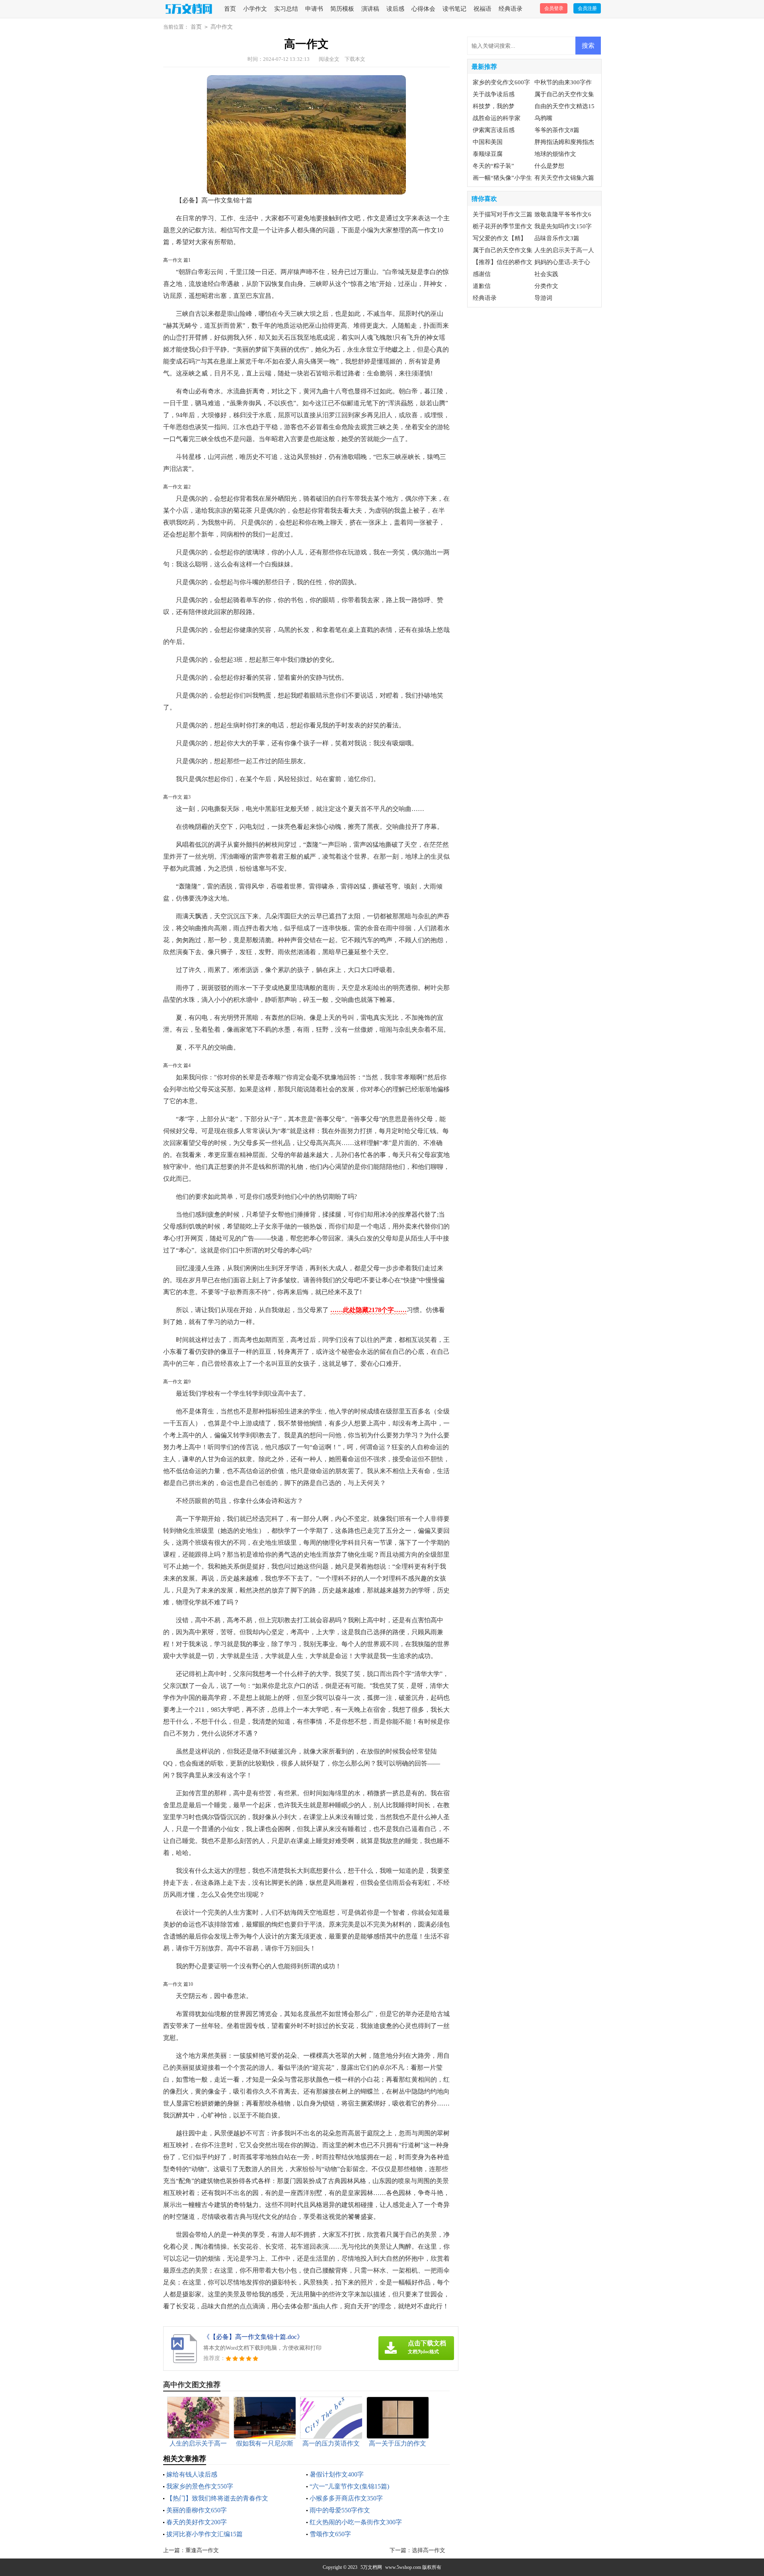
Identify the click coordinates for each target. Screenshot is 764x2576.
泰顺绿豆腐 (488, 154)
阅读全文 (329, 59)
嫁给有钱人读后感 (192, 2474)
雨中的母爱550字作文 (340, 2510)
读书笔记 (454, 9)
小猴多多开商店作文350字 (346, 2498)
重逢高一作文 (202, 2550)
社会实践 (546, 274)
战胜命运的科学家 (497, 118)
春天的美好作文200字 (197, 2522)
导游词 (543, 298)
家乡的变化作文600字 (501, 82)
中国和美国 (488, 142)
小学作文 (255, 9)
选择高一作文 (429, 2550)
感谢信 (482, 274)
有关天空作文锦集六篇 (564, 178)
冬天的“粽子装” (493, 166)
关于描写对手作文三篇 (503, 214)
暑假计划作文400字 (337, 2474)
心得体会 (423, 9)
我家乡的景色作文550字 (200, 2486)
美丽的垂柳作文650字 (197, 2510)
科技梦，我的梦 (494, 106)
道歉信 (482, 286)
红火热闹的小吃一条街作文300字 (356, 2522)
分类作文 (546, 286)
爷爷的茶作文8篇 (557, 130)
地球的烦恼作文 (555, 154)
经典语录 (511, 9)
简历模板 (342, 9)
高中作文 (222, 27)
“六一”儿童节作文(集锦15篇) (349, 2486)
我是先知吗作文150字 (563, 226)
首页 (230, 9)
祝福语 (482, 9)
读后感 (395, 9)
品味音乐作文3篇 (557, 238)
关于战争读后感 (494, 94)
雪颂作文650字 (330, 2534)
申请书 (314, 9)
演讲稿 (370, 9)
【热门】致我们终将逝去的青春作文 (217, 2498)
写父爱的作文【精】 (500, 238)
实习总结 (286, 9)
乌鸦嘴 (543, 118)
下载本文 (355, 59)
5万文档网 (371, 2567)
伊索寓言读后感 (494, 130)
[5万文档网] (190, 9)
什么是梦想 (549, 166)
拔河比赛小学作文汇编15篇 (205, 2534)
